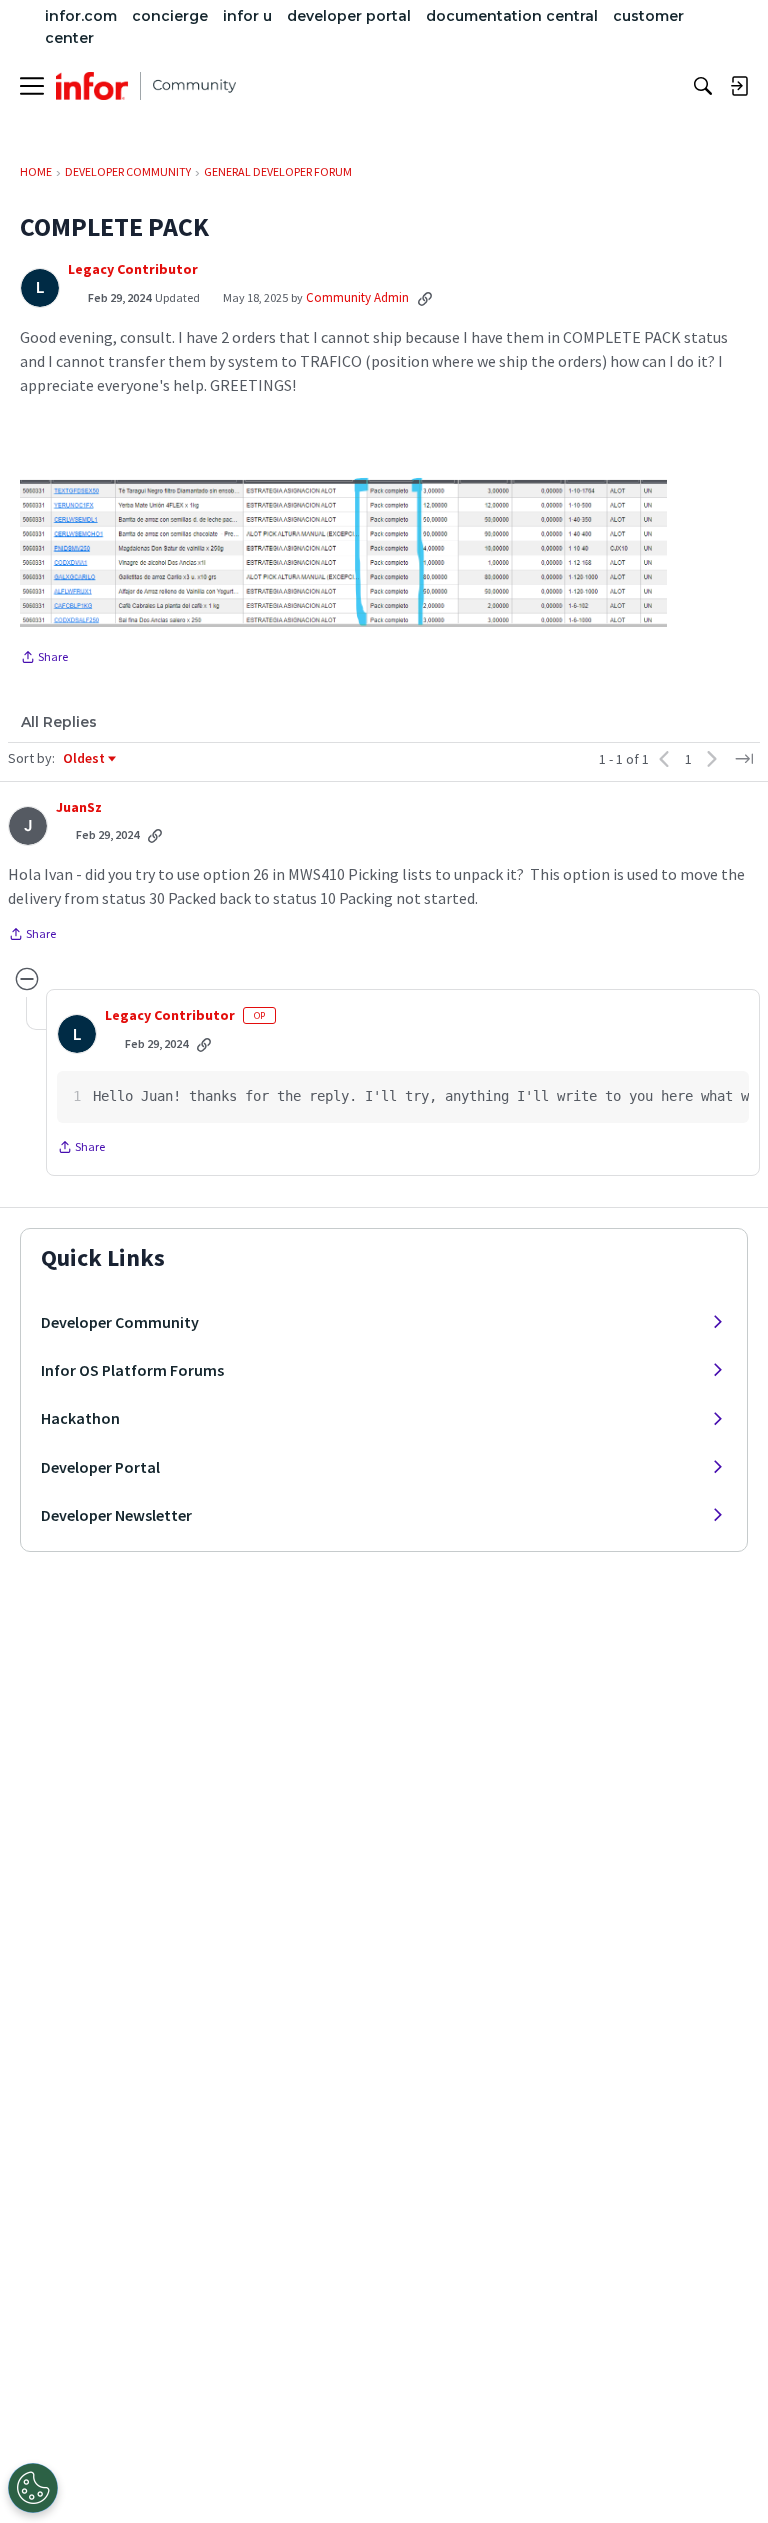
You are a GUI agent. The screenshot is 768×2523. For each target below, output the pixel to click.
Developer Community (120, 1322)
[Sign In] (739, 86)
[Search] (703, 86)
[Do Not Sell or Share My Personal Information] (33, 2488)
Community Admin (357, 297)
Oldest (85, 759)
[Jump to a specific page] (744, 759)
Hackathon (80, 1418)
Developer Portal (100, 1467)
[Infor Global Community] (146, 86)
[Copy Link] (425, 298)
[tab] (59, 722)
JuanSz (79, 807)
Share (44, 659)
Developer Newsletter (116, 1515)
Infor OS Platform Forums (132, 1370)
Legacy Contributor (133, 269)
